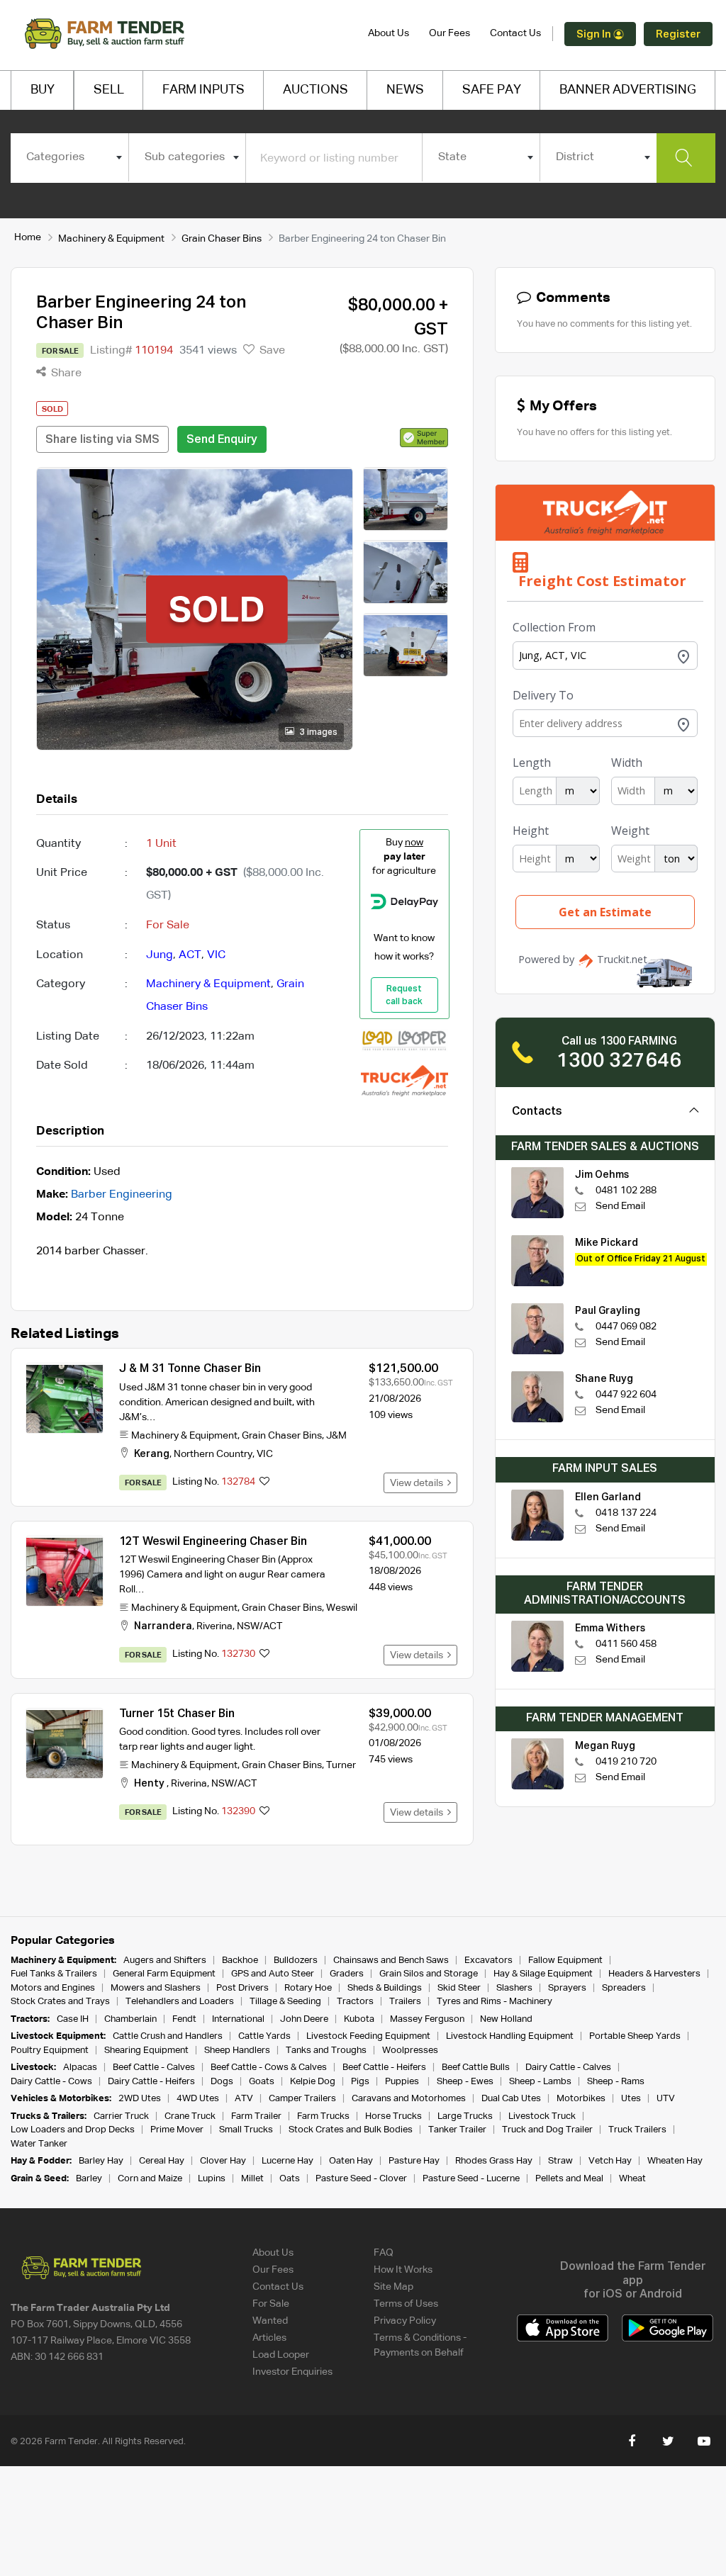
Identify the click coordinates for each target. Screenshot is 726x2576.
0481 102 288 (626, 1191)
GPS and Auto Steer (273, 1974)
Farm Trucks (323, 2116)
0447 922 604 (626, 1395)
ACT (190, 955)
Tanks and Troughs (326, 2051)
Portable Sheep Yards (635, 2036)
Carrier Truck (121, 2116)
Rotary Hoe (308, 1988)
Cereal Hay (162, 2161)
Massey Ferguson (427, 2019)
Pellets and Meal (569, 2179)
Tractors (355, 2002)
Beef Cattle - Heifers (384, 2068)
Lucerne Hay (287, 2161)
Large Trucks (465, 2116)
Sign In (595, 34)
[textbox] (69, 157)
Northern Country (213, 1454)
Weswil (342, 1608)
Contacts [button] (537, 1112)
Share (65, 373)
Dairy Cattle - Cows (51, 2082)
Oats (290, 2179)
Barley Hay (101, 2161)
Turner (341, 1765)
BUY (43, 90)
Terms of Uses (406, 2304)
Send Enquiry (222, 440)
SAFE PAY (492, 90)
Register (678, 34)
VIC (216, 955)
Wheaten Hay (675, 2161)
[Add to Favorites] (264, 1483)
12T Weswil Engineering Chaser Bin (213, 1542)
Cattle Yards (264, 2036)
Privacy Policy (405, 2321)
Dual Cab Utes (511, 2099)
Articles (269, 2338)
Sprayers (567, 1988)
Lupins (212, 2179)
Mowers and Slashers (156, 1988)
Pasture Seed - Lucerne (471, 2179)
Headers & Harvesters (654, 1974)
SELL (109, 90)
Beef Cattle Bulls (476, 2068)
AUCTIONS (315, 90)
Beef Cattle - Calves (154, 2068)
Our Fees (449, 33)
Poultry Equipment (50, 2051)
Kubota (359, 2019)
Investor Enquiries (292, 2372)
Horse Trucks (393, 2116)
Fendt (184, 2019)
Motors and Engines (53, 1988)
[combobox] (69, 157)
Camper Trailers (302, 2099)
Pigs (360, 2082)
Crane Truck (190, 2116)
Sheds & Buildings (385, 1988)
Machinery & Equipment (111, 239)
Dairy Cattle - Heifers (151, 2082)
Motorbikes (581, 2099)
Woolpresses (410, 2051)
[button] (424, 437)
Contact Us (515, 33)
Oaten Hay (351, 2161)
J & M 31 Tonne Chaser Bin (190, 1369)
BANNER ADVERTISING (628, 90)
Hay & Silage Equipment (543, 1974)
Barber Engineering (122, 1195)
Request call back (404, 996)
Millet (252, 2179)
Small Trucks (246, 2130)
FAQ (384, 2253)
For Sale (271, 2304)
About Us (389, 33)
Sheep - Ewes (465, 2082)
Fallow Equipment (565, 1961)
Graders (347, 1974)
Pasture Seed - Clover (361, 2179)
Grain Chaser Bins (222, 239)
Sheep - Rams (616, 2082)
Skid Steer (459, 1988)
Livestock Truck (542, 2116)
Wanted (270, 2321)
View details (419, 1483)
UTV (666, 2099)
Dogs (222, 2082)
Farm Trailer (256, 2116)
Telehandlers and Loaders (180, 2002)
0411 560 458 (626, 1644)
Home (28, 237)
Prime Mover (177, 2130)
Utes (631, 2099)
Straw (560, 2161)
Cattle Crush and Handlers (168, 2036)
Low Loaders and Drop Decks (73, 2130)
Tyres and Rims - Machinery (495, 2002)
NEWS (405, 90)
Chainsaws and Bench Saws (391, 1961)
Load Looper (281, 2355)
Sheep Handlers (237, 2051)
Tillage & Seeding (285, 2002)
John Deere (304, 2019)
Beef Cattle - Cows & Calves (269, 2068)
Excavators (488, 1961)
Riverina (214, 1626)
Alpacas (80, 2068)
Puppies (403, 2082)
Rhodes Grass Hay (494, 2161)
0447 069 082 (626, 1327)
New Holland (506, 2019)
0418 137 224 (626, 1513)
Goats (262, 2082)
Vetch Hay (610, 2161)
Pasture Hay (414, 2161)
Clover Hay (223, 2161)
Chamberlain (130, 2019)
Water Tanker (39, 2144)
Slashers (514, 1988)
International (238, 2019)
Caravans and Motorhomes (409, 2099)
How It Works (403, 2270)
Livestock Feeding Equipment (368, 2036)
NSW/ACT (259, 1626)
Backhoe (240, 1961)
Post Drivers (242, 1988)
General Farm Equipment (164, 1974)
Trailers (405, 2002)
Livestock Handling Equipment (510, 2036)
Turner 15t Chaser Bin (177, 1714)
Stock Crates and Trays (60, 2002)
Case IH (73, 2019)
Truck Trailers (637, 2130)
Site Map (393, 2287)
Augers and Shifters (165, 1961)
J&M (336, 1436)
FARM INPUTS (203, 90)
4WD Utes (198, 2099)
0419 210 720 (626, 1762)
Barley (89, 2179)
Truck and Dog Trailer (547, 2130)
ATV (244, 2099)
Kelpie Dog (313, 2082)
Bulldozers (296, 1961)
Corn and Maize (150, 2179)
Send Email (620, 1206)
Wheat (632, 2179)
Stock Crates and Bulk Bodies (351, 2130)
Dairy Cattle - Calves (568, 2068)
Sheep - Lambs (540, 2082)
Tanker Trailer (457, 2130)
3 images (318, 733)
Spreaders (624, 1988)
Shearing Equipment (146, 2051)
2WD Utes (140, 2099)
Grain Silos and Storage (429, 1974)
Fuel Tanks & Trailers (54, 1974)
